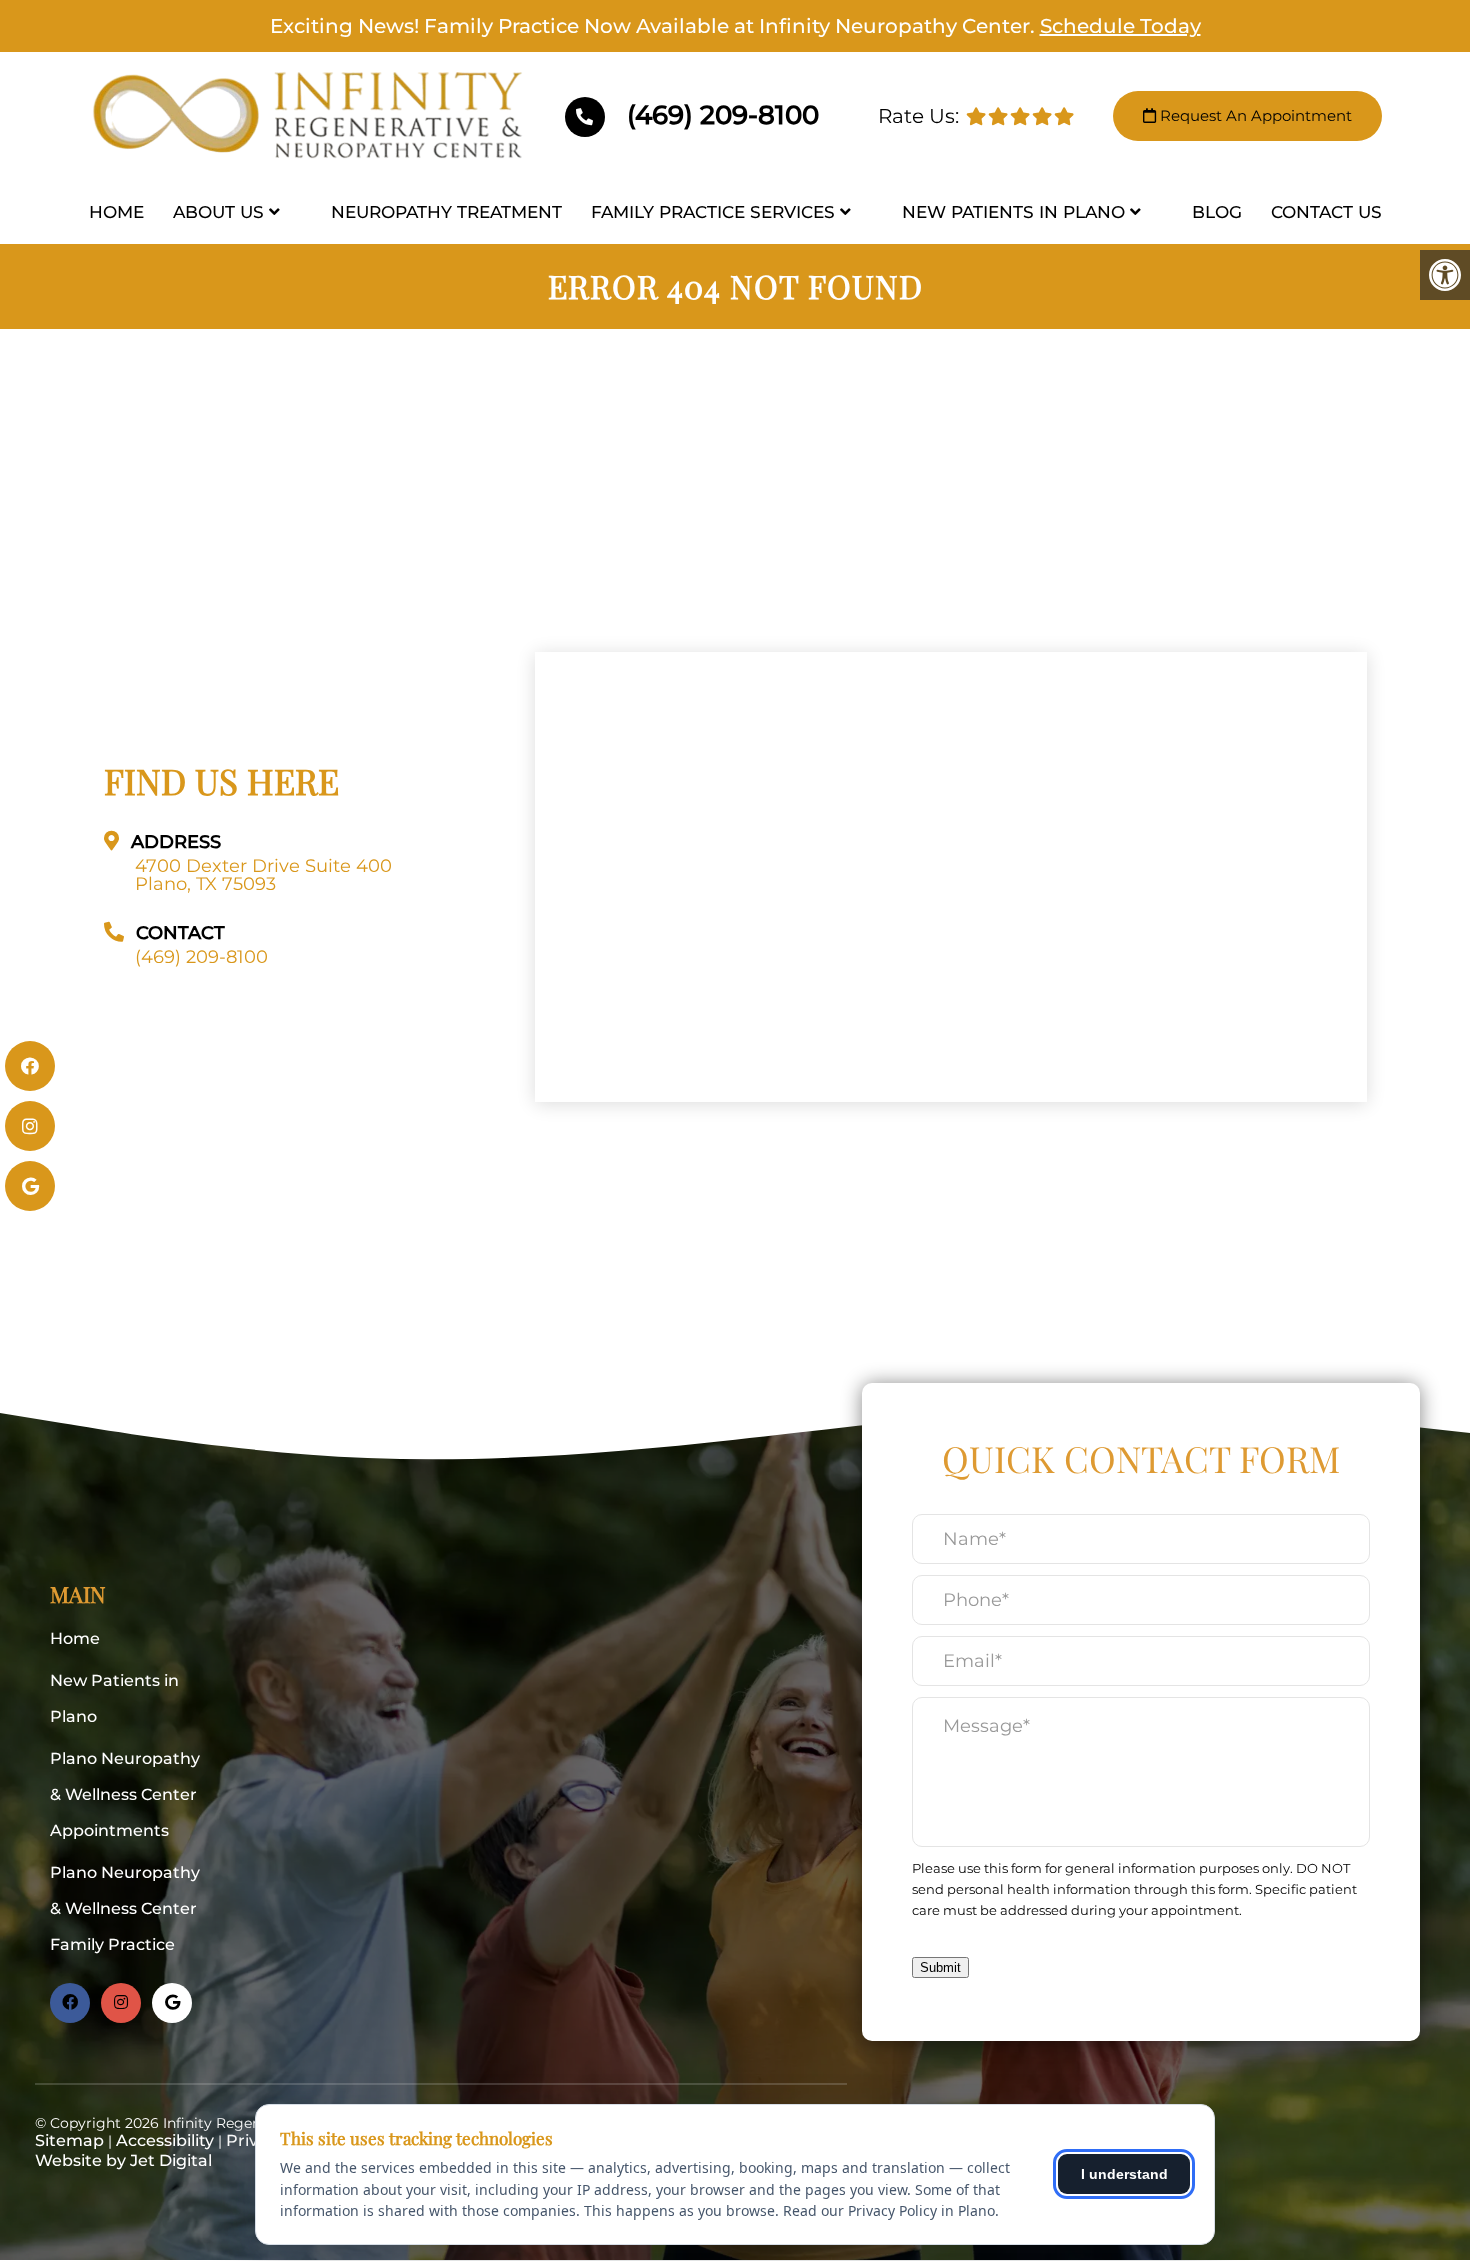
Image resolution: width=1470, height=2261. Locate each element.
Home (116, 212)
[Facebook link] (70, 2003)
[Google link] (172, 2003)
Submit (940, 1967)
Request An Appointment (1254, 115)
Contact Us (1326, 212)
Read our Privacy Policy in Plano (889, 2210)
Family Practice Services (713, 212)
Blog (1217, 212)
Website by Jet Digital (123, 2160)
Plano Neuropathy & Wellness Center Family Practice (125, 1908)
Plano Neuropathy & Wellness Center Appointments (125, 1794)
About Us (218, 212)
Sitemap (69, 2140)
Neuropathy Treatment (446, 212)
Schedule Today (1120, 26)
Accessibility (165, 2140)
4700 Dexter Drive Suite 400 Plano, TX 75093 (263, 875)
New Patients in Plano (1013, 212)
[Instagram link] (121, 2003)
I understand (1124, 2174)
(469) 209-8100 (719, 115)
